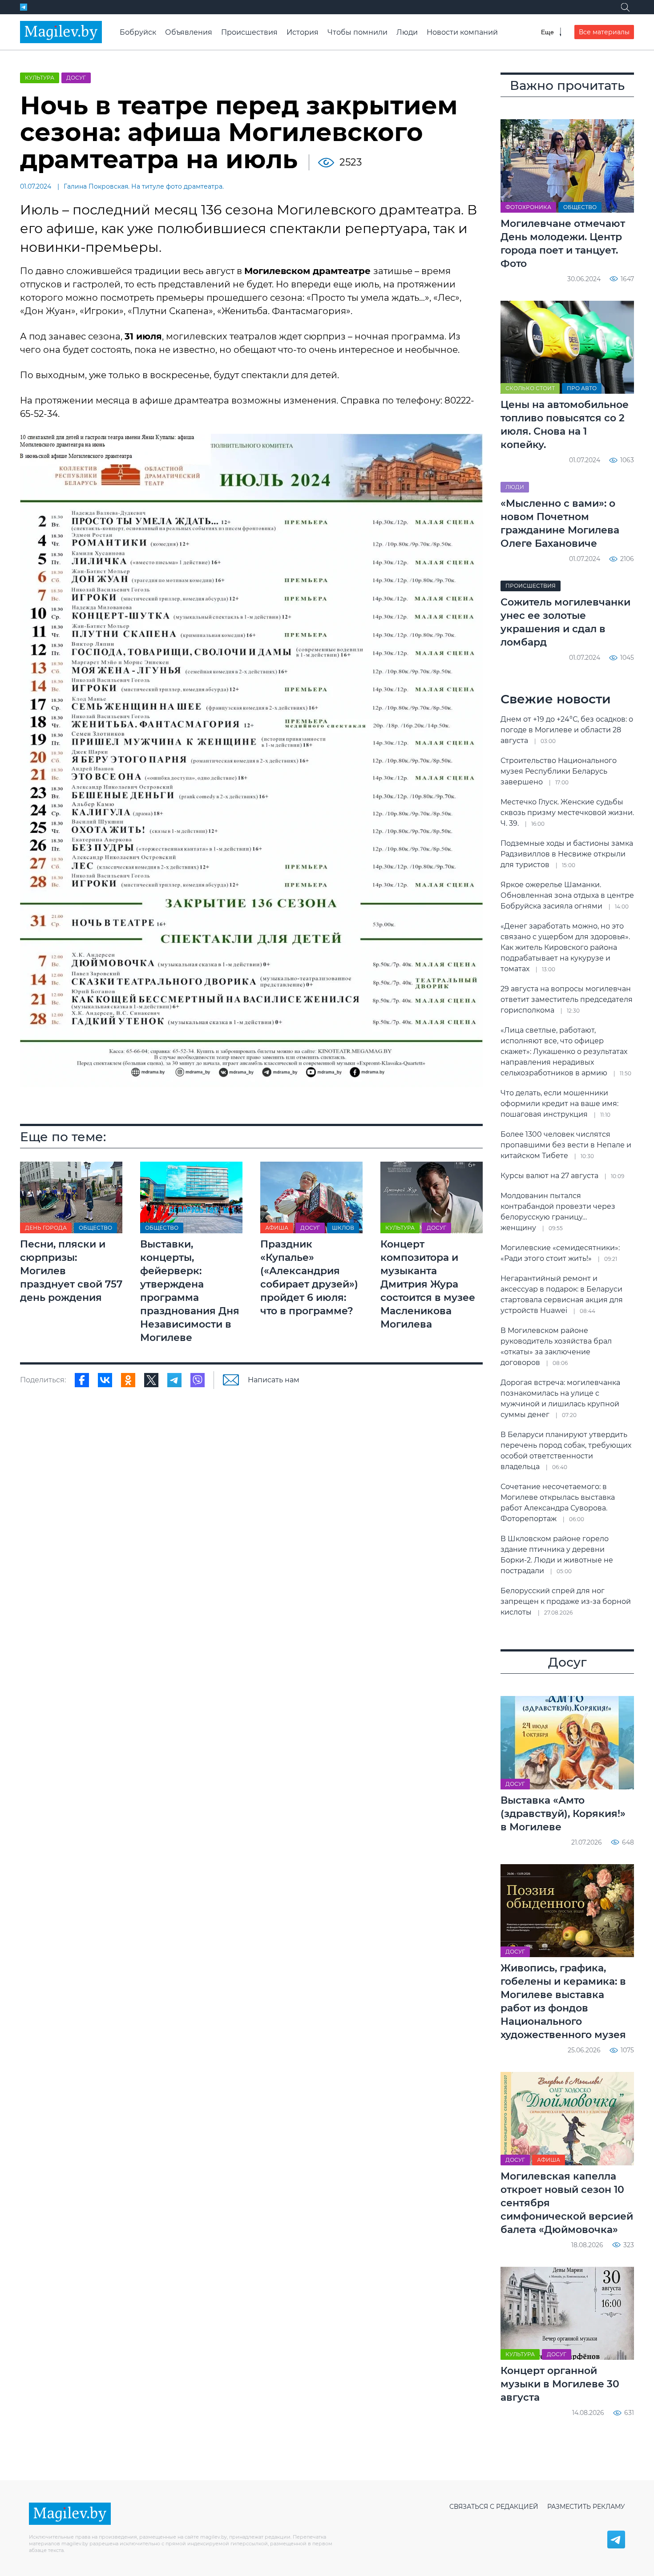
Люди (407, 32)
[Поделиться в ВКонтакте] (105, 1380)
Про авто (582, 388)
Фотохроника (528, 207)
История (303, 32)
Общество (95, 1228)
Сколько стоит (530, 388)
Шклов (343, 1228)
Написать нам (274, 1380)
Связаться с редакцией (494, 2507)
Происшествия (249, 32)
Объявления (189, 32)
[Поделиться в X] (151, 1380)
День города (46, 1228)
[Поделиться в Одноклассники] (128, 1380)
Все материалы (604, 32)
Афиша (277, 1228)
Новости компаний (462, 32)
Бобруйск (138, 32)
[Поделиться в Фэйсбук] (82, 1380)
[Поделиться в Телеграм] (174, 1380)
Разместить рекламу (586, 2507)
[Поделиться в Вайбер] (198, 1380)
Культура (40, 78)
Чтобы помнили (357, 32)
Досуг (76, 78)
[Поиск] (625, 7)
